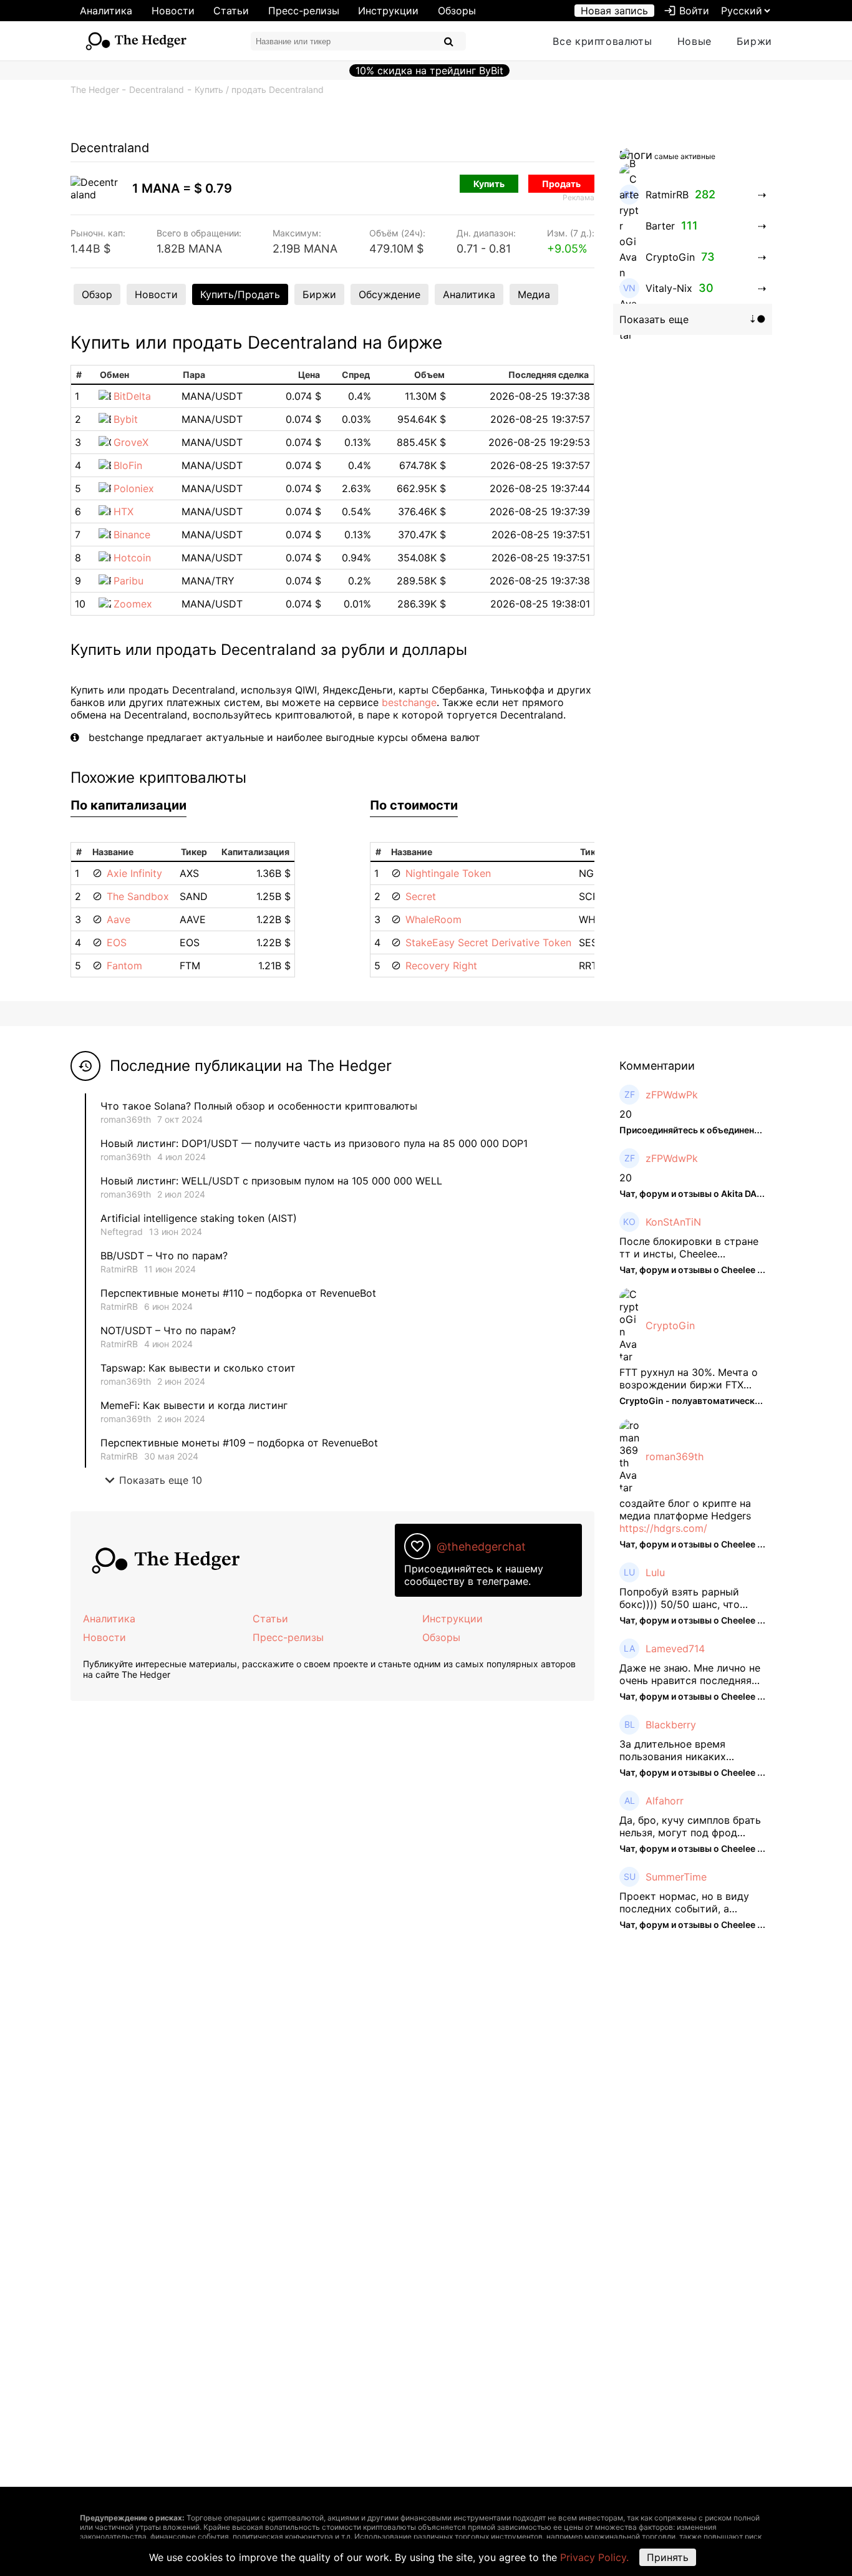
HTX (123, 511)
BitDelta (132, 396)
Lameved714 (675, 1649)
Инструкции (388, 11)
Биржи (754, 41)
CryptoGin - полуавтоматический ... (697, 1401)
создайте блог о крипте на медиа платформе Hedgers (685, 1509)
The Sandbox (138, 896)
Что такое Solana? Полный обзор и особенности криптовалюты (259, 1106)
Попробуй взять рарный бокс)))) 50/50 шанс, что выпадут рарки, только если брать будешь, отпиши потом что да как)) (691, 1598)
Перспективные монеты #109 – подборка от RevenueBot (239, 1443)
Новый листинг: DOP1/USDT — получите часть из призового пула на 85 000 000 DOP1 (314, 1143)
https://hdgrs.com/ (663, 1528)
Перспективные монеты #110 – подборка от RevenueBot (238, 1293)
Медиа (534, 294)
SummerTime (676, 1877)
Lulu (655, 1572)
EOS (117, 942)
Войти (686, 11)
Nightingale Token (448, 873)
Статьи (231, 11)
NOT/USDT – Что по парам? (170, 1330)
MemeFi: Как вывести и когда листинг (194, 1405)
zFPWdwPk (672, 1095)
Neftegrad (122, 1232)
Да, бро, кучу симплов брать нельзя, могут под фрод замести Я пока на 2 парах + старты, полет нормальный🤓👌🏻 (691, 1826)
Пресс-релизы (304, 11)
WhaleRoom (433, 919)
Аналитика (106, 11)
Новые (695, 41)
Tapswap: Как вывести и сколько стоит (198, 1368)
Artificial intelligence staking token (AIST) (199, 1218)
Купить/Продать (240, 294)
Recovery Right (441, 966)
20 (626, 1114)
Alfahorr (665, 1801)
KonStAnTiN (673, 1222)
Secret (421, 896)
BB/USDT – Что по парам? (164, 1256)
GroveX (131, 442)
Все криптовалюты (602, 41)
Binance (132, 535)
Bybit (126, 419)
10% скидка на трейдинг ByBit (429, 70)
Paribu (128, 581)
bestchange (409, 702)
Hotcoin (132, 558)
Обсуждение (390, 294)
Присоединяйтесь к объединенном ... (700, 1130)
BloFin (128, 465)
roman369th (126, 1119)
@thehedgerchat (481, 1547)
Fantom (124, 966)
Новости (173, 11)
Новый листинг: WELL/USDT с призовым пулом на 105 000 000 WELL (271, 1181)
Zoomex (133, 604)
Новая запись (614, 11)
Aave (119, 919)
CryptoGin (670, 1325)
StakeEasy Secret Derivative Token (488, 942)
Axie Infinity (134, 873)
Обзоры (457, 11)
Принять (668, 2557)
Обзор (97, 294)
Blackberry (671, 1725)
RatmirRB (119, 1269)
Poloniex (134, 488)
